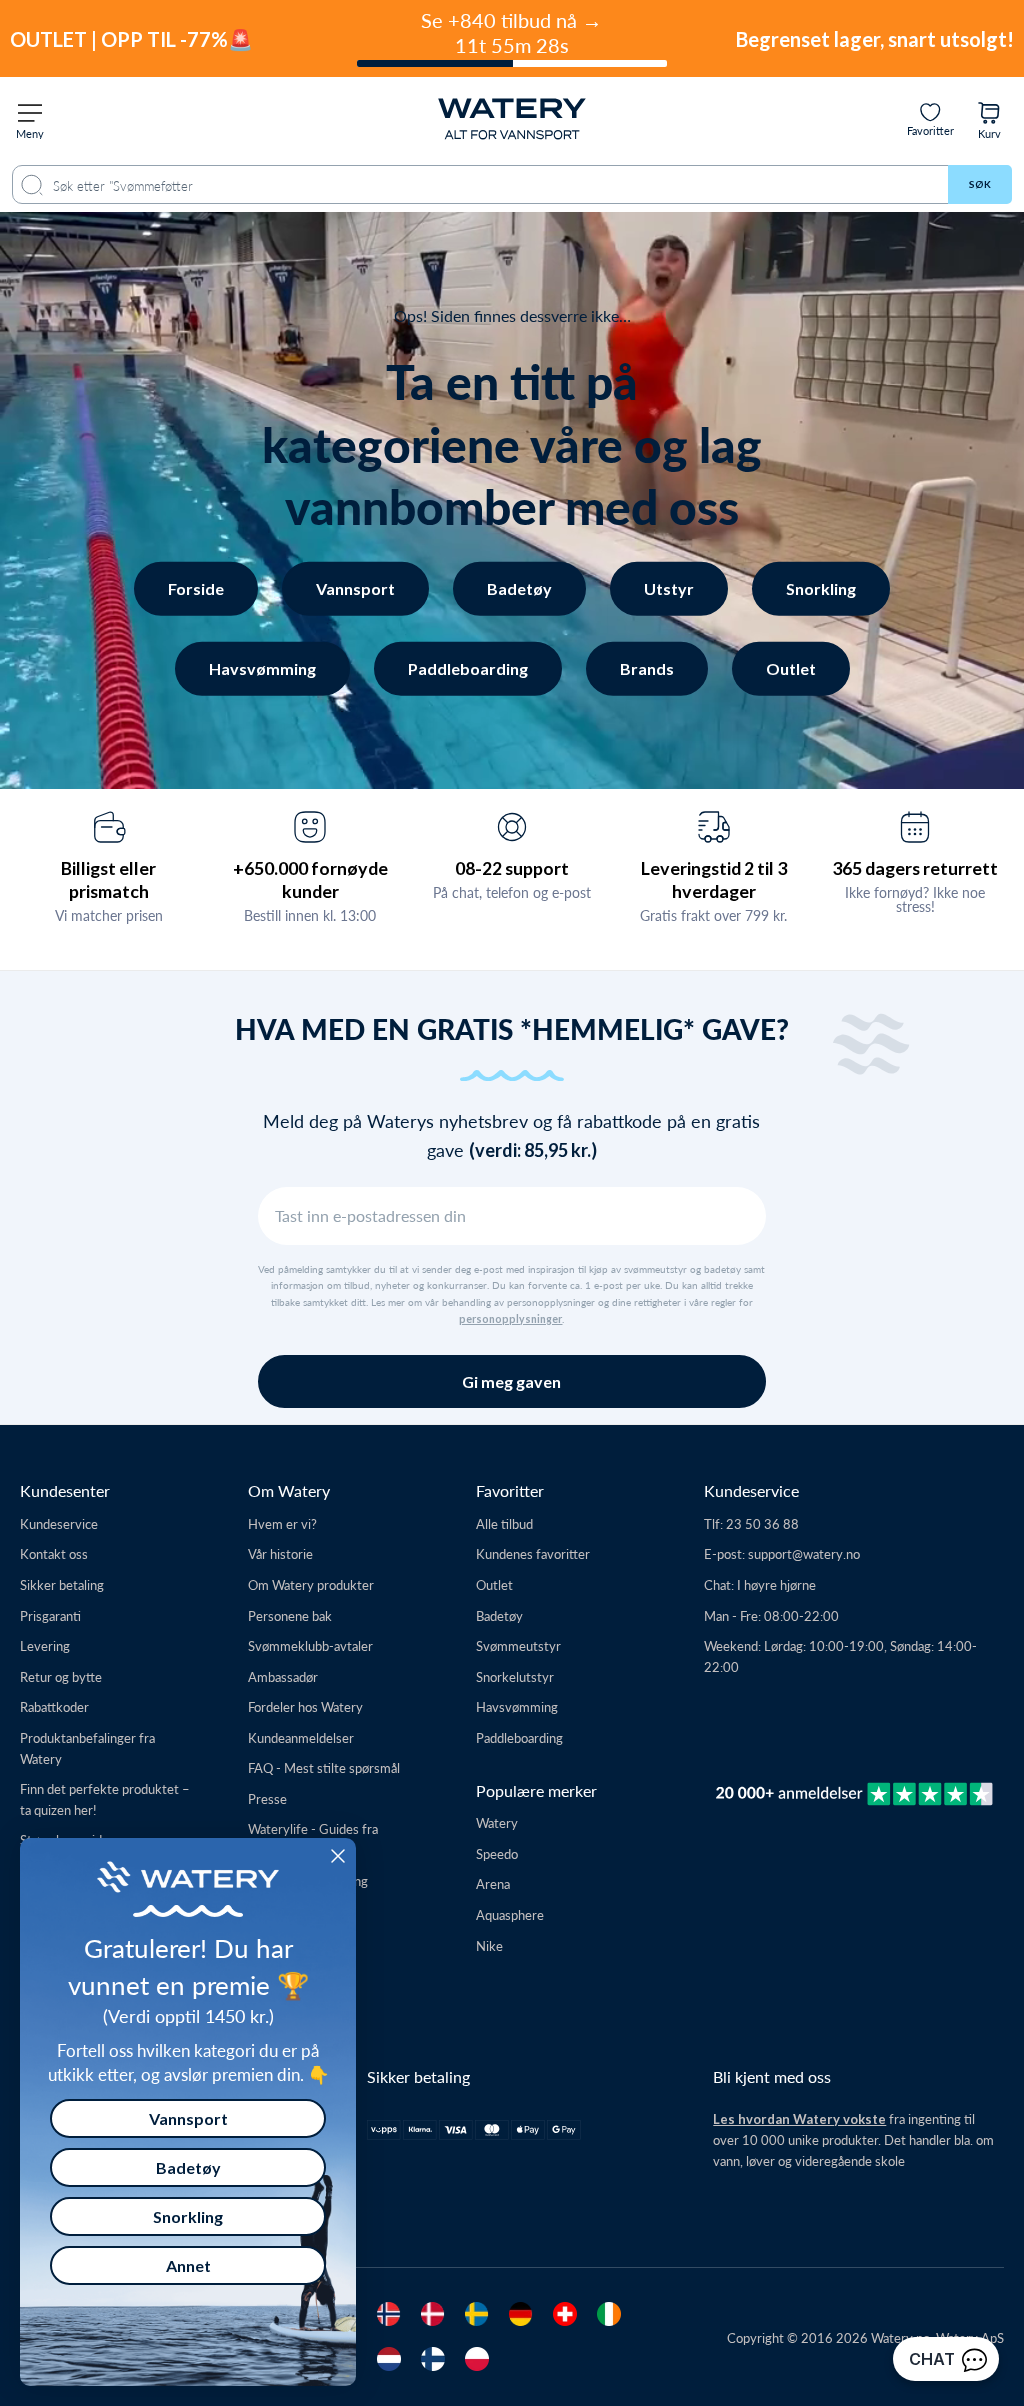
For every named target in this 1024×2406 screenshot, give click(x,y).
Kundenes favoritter (533, 1553)
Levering (45, 1645)
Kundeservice (59, 1523)
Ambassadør (283, 1676)
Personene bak (290, 1615)
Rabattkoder (54, 1706)
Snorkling (821, 588)
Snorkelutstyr (515, 1676)
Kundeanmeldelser (301, 1737)
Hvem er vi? (282, 1523)
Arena (493, 1883)
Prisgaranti (50, 1615)
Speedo (497, 1853)
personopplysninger (510, 1319)
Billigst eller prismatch (108, 879)
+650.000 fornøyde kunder (310, 879)
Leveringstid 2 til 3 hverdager (714, 879)
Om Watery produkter (311, 1584)
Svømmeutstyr (518, 1645)
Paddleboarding (468, 668)
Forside (196, 588)
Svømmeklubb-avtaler (310, 1645)
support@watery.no (804, 1553)
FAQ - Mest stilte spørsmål (324, 1767)
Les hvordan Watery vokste (799, 2119)
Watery (497, 1822)
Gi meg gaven (511, 1381)
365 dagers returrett (915, 868)
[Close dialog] (338, 1856)
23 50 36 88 (762, 1523)
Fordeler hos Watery (305, 1706)
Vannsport (355, 588)
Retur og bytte (61, 1676)
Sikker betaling (62, 1584)
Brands (647, 668)
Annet (188, 2265)
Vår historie (280, 1553)
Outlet (791, 668)
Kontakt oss (54, 1553)
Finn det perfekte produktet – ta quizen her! (105, 1799)
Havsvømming (262, 668)
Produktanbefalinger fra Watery (87, 1748)
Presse (267, 1798)
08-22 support (512, 868)
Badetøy (519, 588)
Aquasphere (510, 1914)
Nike (489, 1945)
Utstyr (669, 588)
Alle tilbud (504, 1523)
